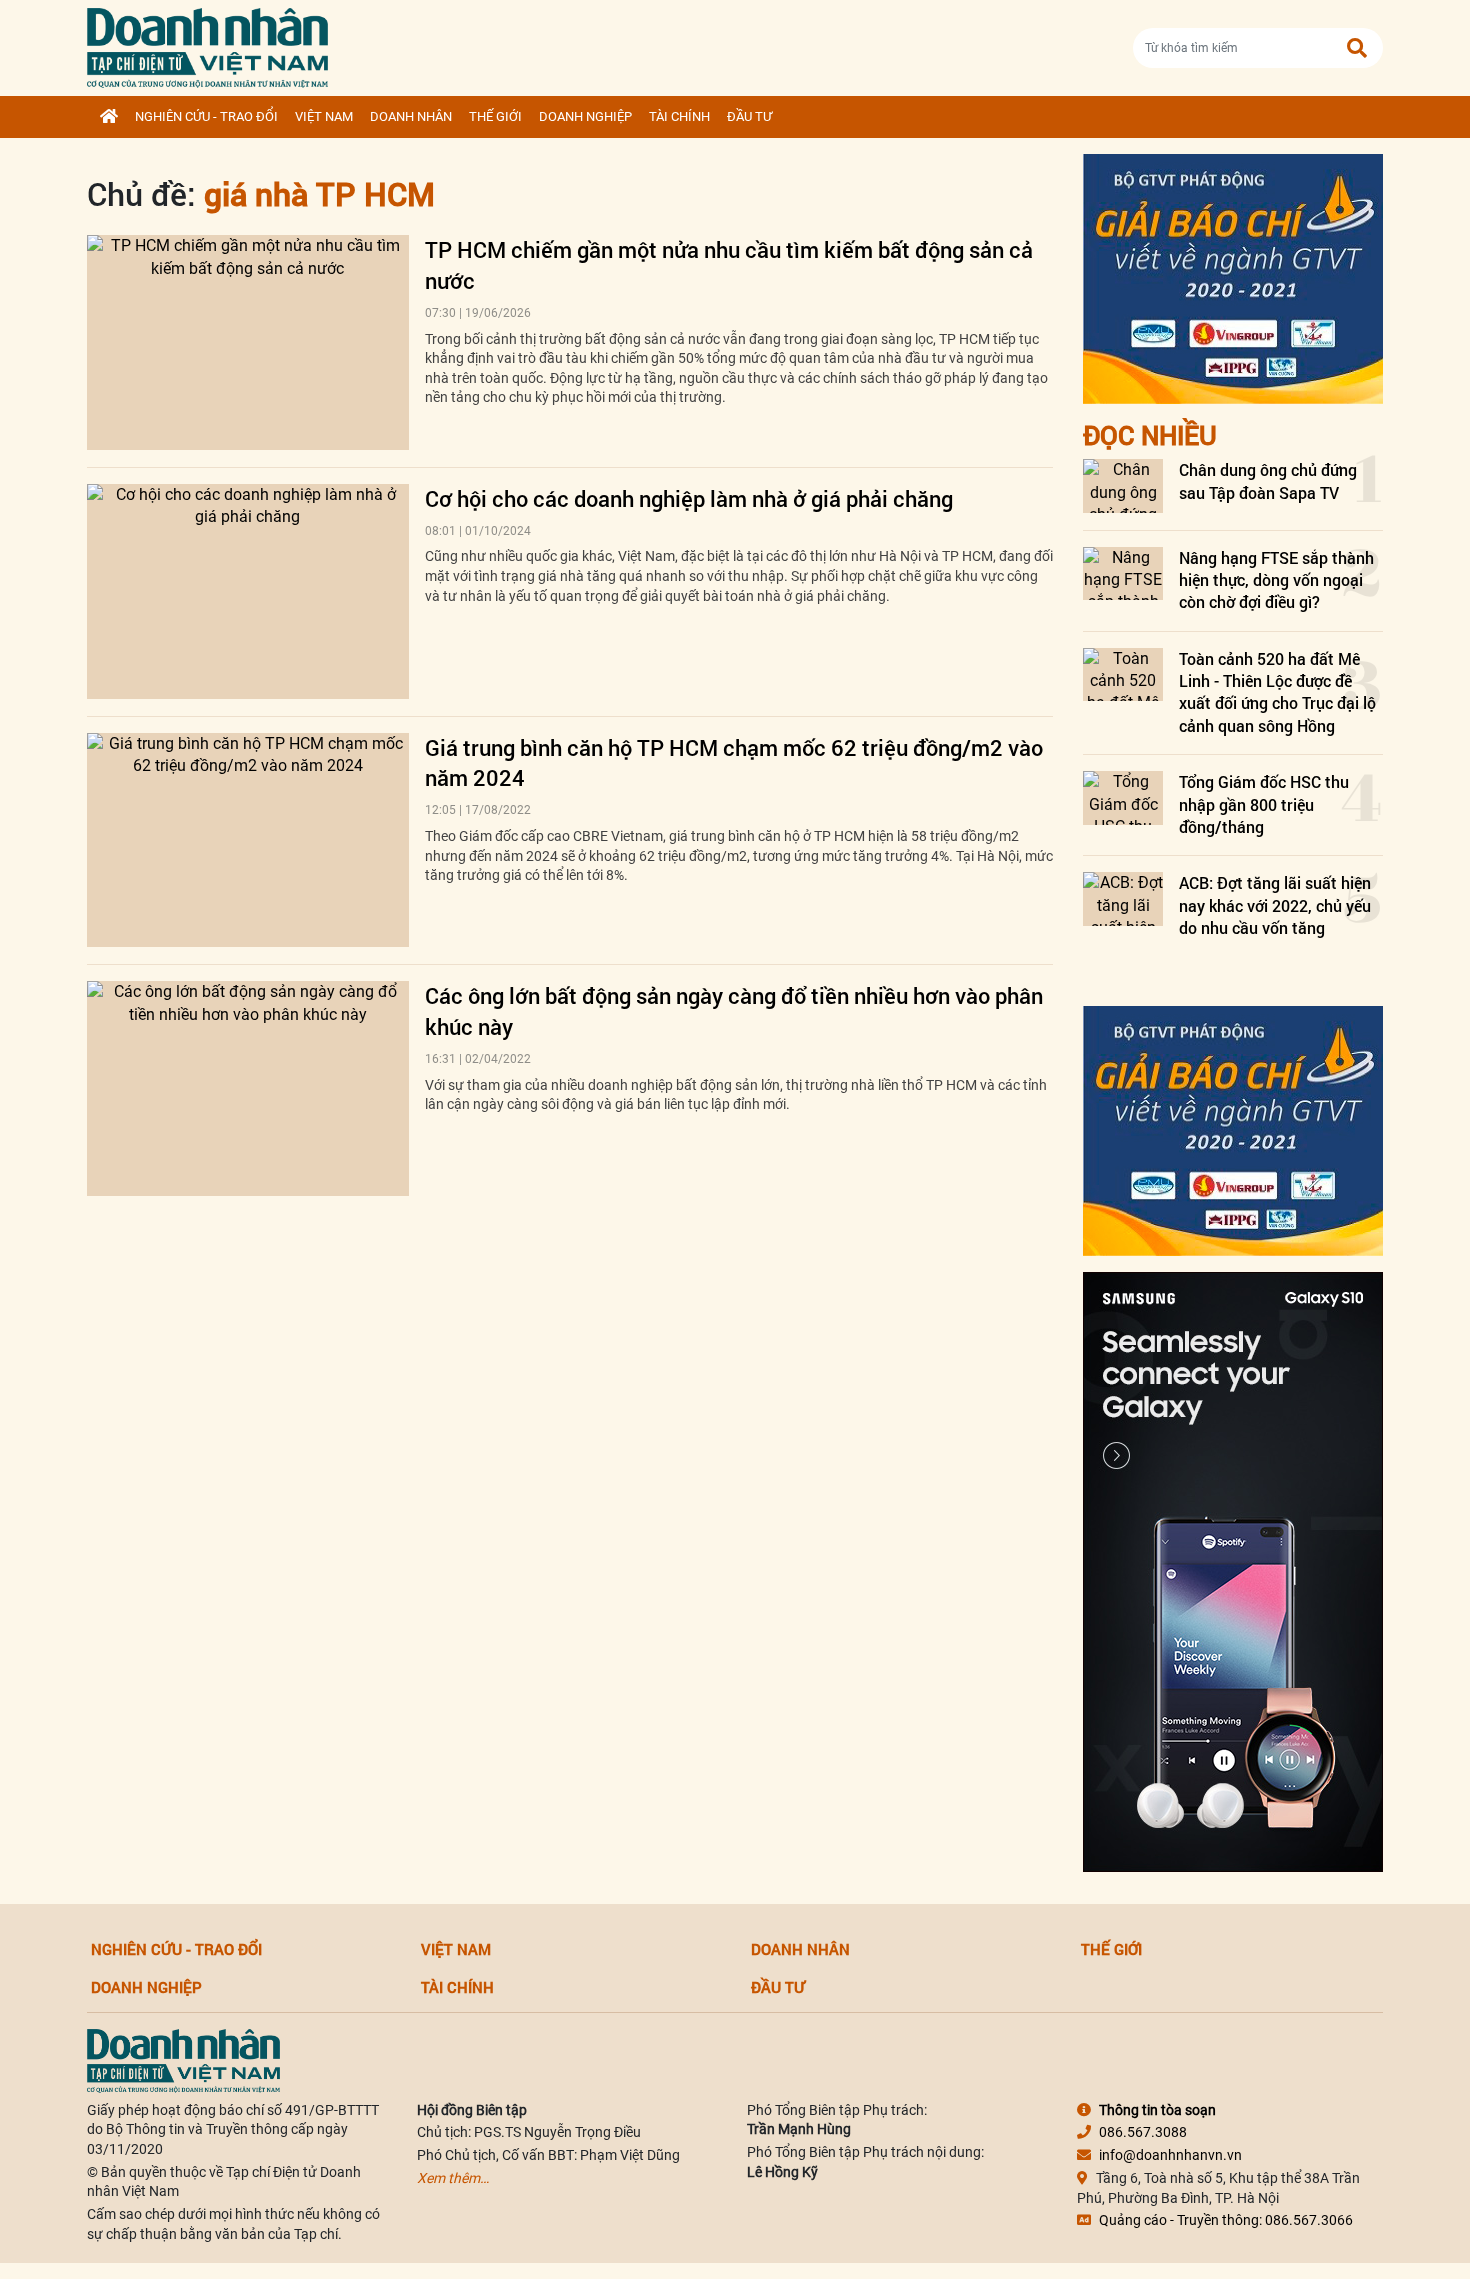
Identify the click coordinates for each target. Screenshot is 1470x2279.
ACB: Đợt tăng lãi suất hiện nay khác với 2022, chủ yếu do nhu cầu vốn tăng (1275, 905)
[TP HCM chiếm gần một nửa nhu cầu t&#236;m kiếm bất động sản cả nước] (248, 342)
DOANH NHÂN (411, 116)
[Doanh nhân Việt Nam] (183, 2059)
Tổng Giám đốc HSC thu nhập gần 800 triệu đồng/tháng (1264, 804)
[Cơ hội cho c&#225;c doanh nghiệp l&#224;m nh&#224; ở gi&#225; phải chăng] (248, 591)
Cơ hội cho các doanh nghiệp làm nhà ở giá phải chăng (689, 498)
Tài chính (679, 116)
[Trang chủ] (109, 117)
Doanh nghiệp (585, 116)
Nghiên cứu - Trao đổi (206, 116)
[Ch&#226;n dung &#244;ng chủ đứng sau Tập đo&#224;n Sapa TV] (1123, 485)
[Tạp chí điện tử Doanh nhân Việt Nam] (207, 43)
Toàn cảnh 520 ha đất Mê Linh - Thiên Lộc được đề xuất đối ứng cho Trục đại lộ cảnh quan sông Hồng (1277, 692)
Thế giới (495, 116)
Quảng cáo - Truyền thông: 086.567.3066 (1226, 2220)
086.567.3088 (1143, 2132)
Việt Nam (324, 116)
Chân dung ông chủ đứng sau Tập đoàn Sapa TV (1268, 480)
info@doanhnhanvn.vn (1170, 2155)
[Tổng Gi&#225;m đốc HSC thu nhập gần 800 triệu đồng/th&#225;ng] (1123, 797)
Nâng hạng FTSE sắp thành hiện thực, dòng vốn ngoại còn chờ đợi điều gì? (1276, 580)
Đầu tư (749, 116)
